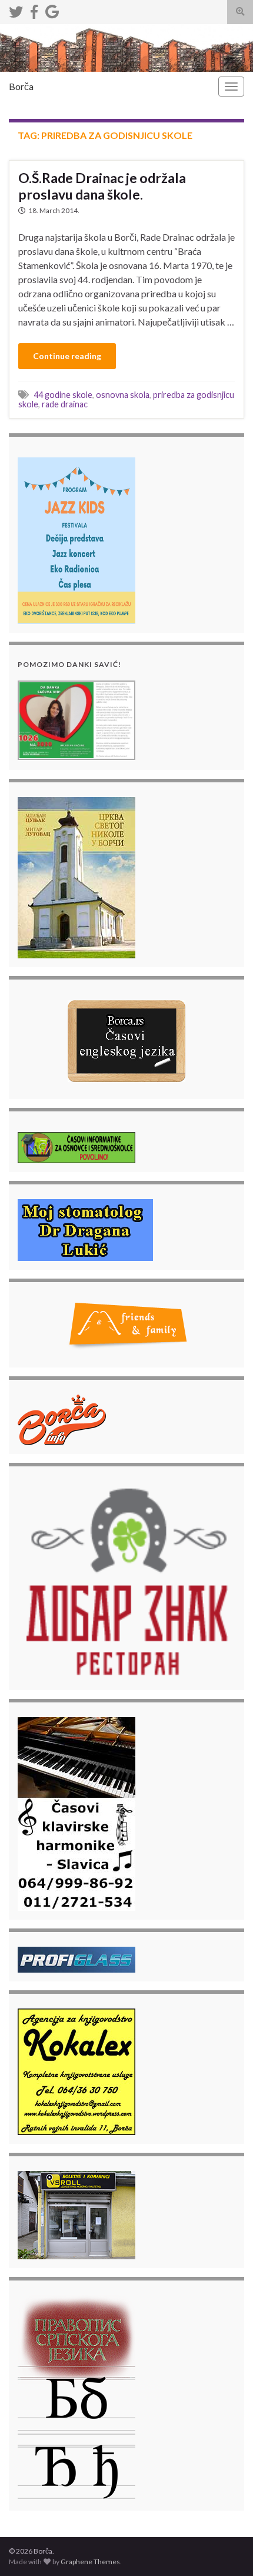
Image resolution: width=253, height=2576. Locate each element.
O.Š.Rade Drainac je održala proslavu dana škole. (102, 186)
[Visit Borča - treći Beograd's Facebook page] (34, 10)
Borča (21, 86)
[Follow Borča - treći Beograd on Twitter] (16, 10)
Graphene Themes (90, 2562)
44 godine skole (63, 395)
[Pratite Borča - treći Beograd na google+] (52, 10)
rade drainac (65, 404)
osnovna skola (123, 395)
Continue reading (67, 356)
